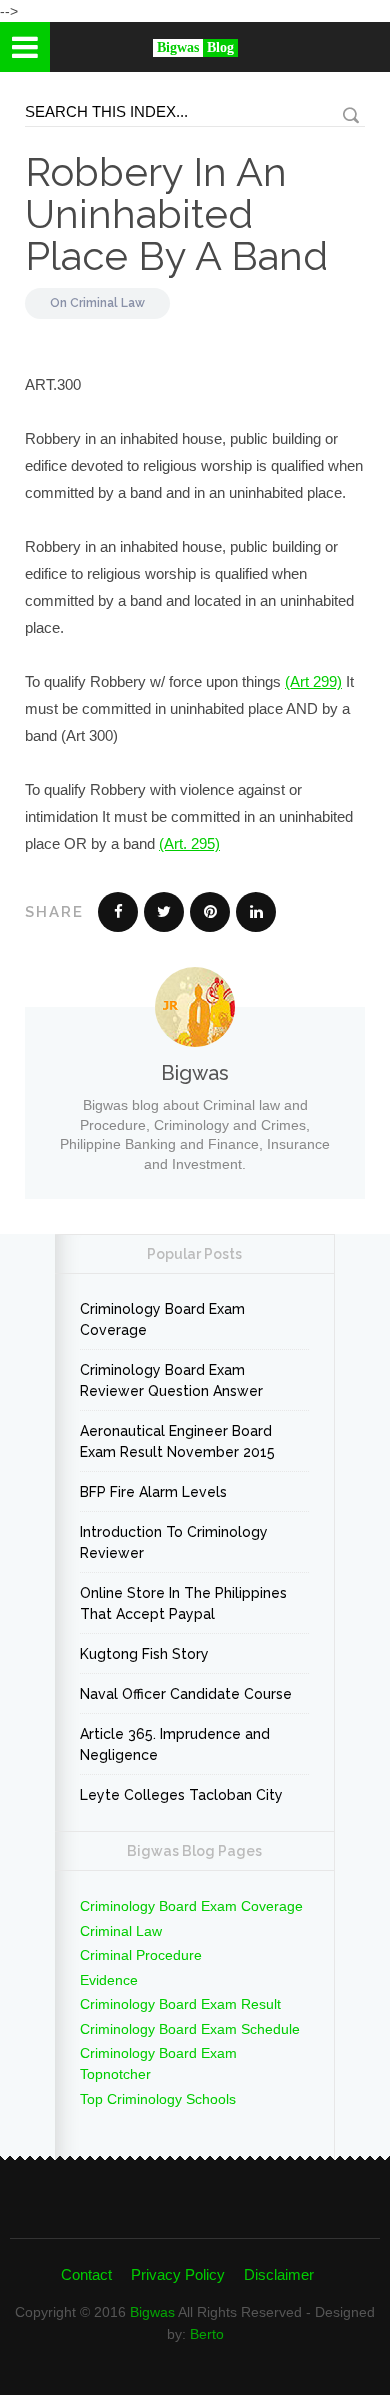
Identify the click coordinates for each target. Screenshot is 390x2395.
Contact (86, 2274)
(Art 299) (313, 681)
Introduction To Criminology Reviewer (174, 1542)
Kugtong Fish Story (144, 1654)
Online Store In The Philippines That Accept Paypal (183, 1603)
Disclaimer (279, 2274)
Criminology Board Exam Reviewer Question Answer (171, 1380)
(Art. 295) (189, 843)
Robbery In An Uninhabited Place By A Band (176, 213)
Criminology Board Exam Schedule (190, 2029)
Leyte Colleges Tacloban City (181, 1795)
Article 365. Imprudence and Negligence (175, 1744)
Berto (207, 2334)
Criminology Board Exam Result (180, 2004)
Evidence (109, 1980)
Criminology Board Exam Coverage (162, 1319)
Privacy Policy (178, 2274)
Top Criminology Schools (158, 2099)
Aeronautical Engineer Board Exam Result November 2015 (177, 1441)
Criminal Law (107, 303)
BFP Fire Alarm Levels (153, 1492)
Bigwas (152, 2312)
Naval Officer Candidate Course (186, 1694)
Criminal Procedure (141, 1955)
